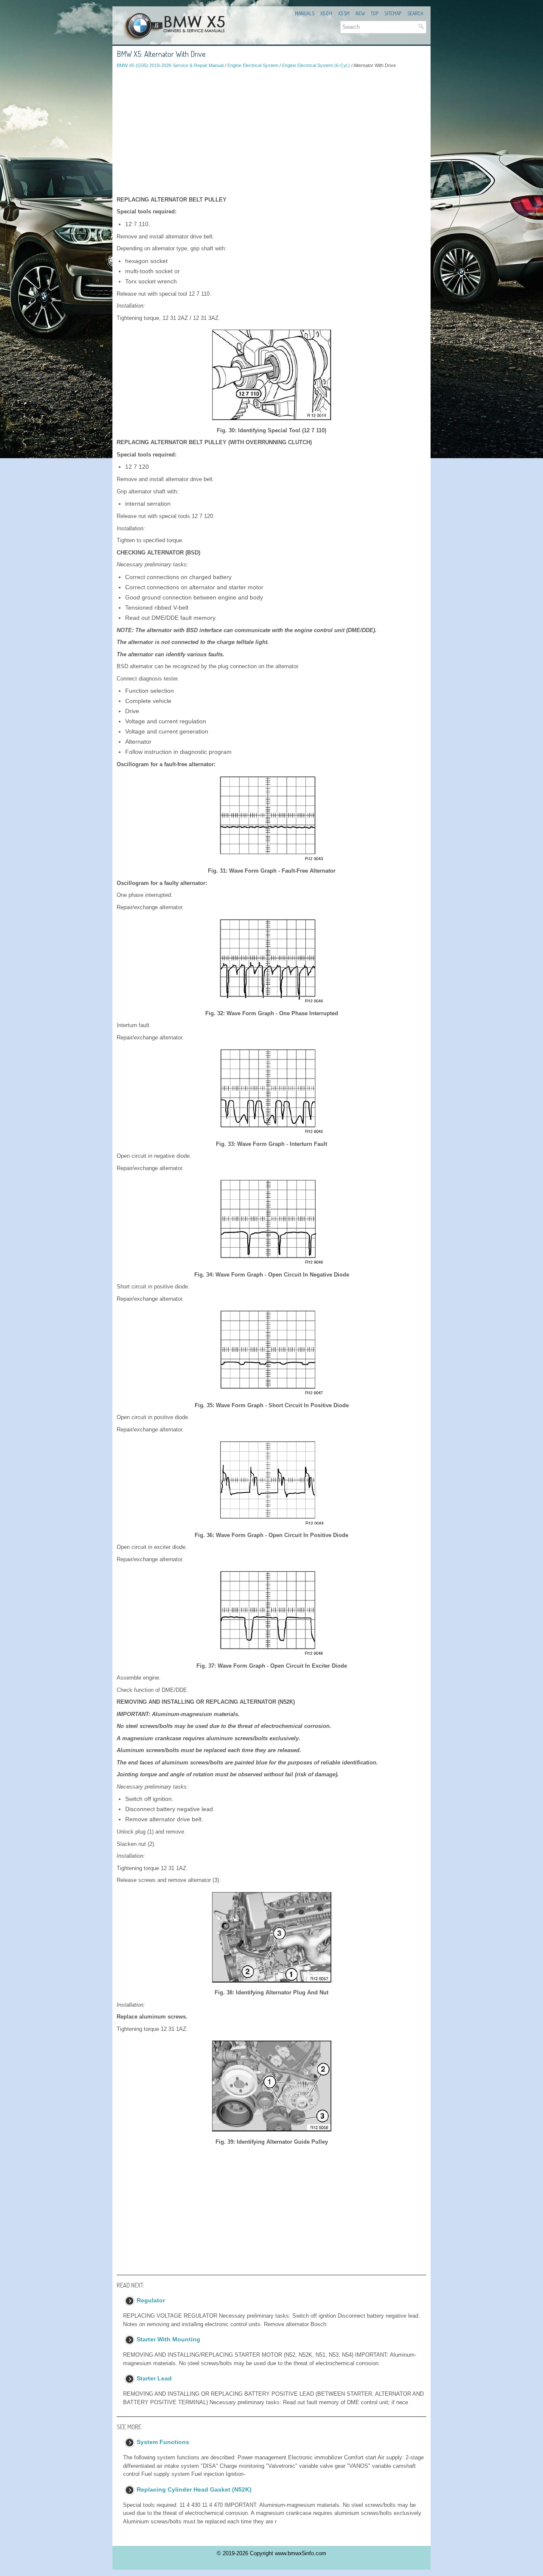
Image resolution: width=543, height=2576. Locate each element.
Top (375, 13)
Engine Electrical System (253, 65)
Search (415, 13)
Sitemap (393, 13)
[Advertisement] (271, 132)
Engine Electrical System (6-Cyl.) (316, 65)
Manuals (305, 13)
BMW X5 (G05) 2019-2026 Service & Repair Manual (170, 65)
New (360, 13)
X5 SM (344, 13)
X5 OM (326, 13)
